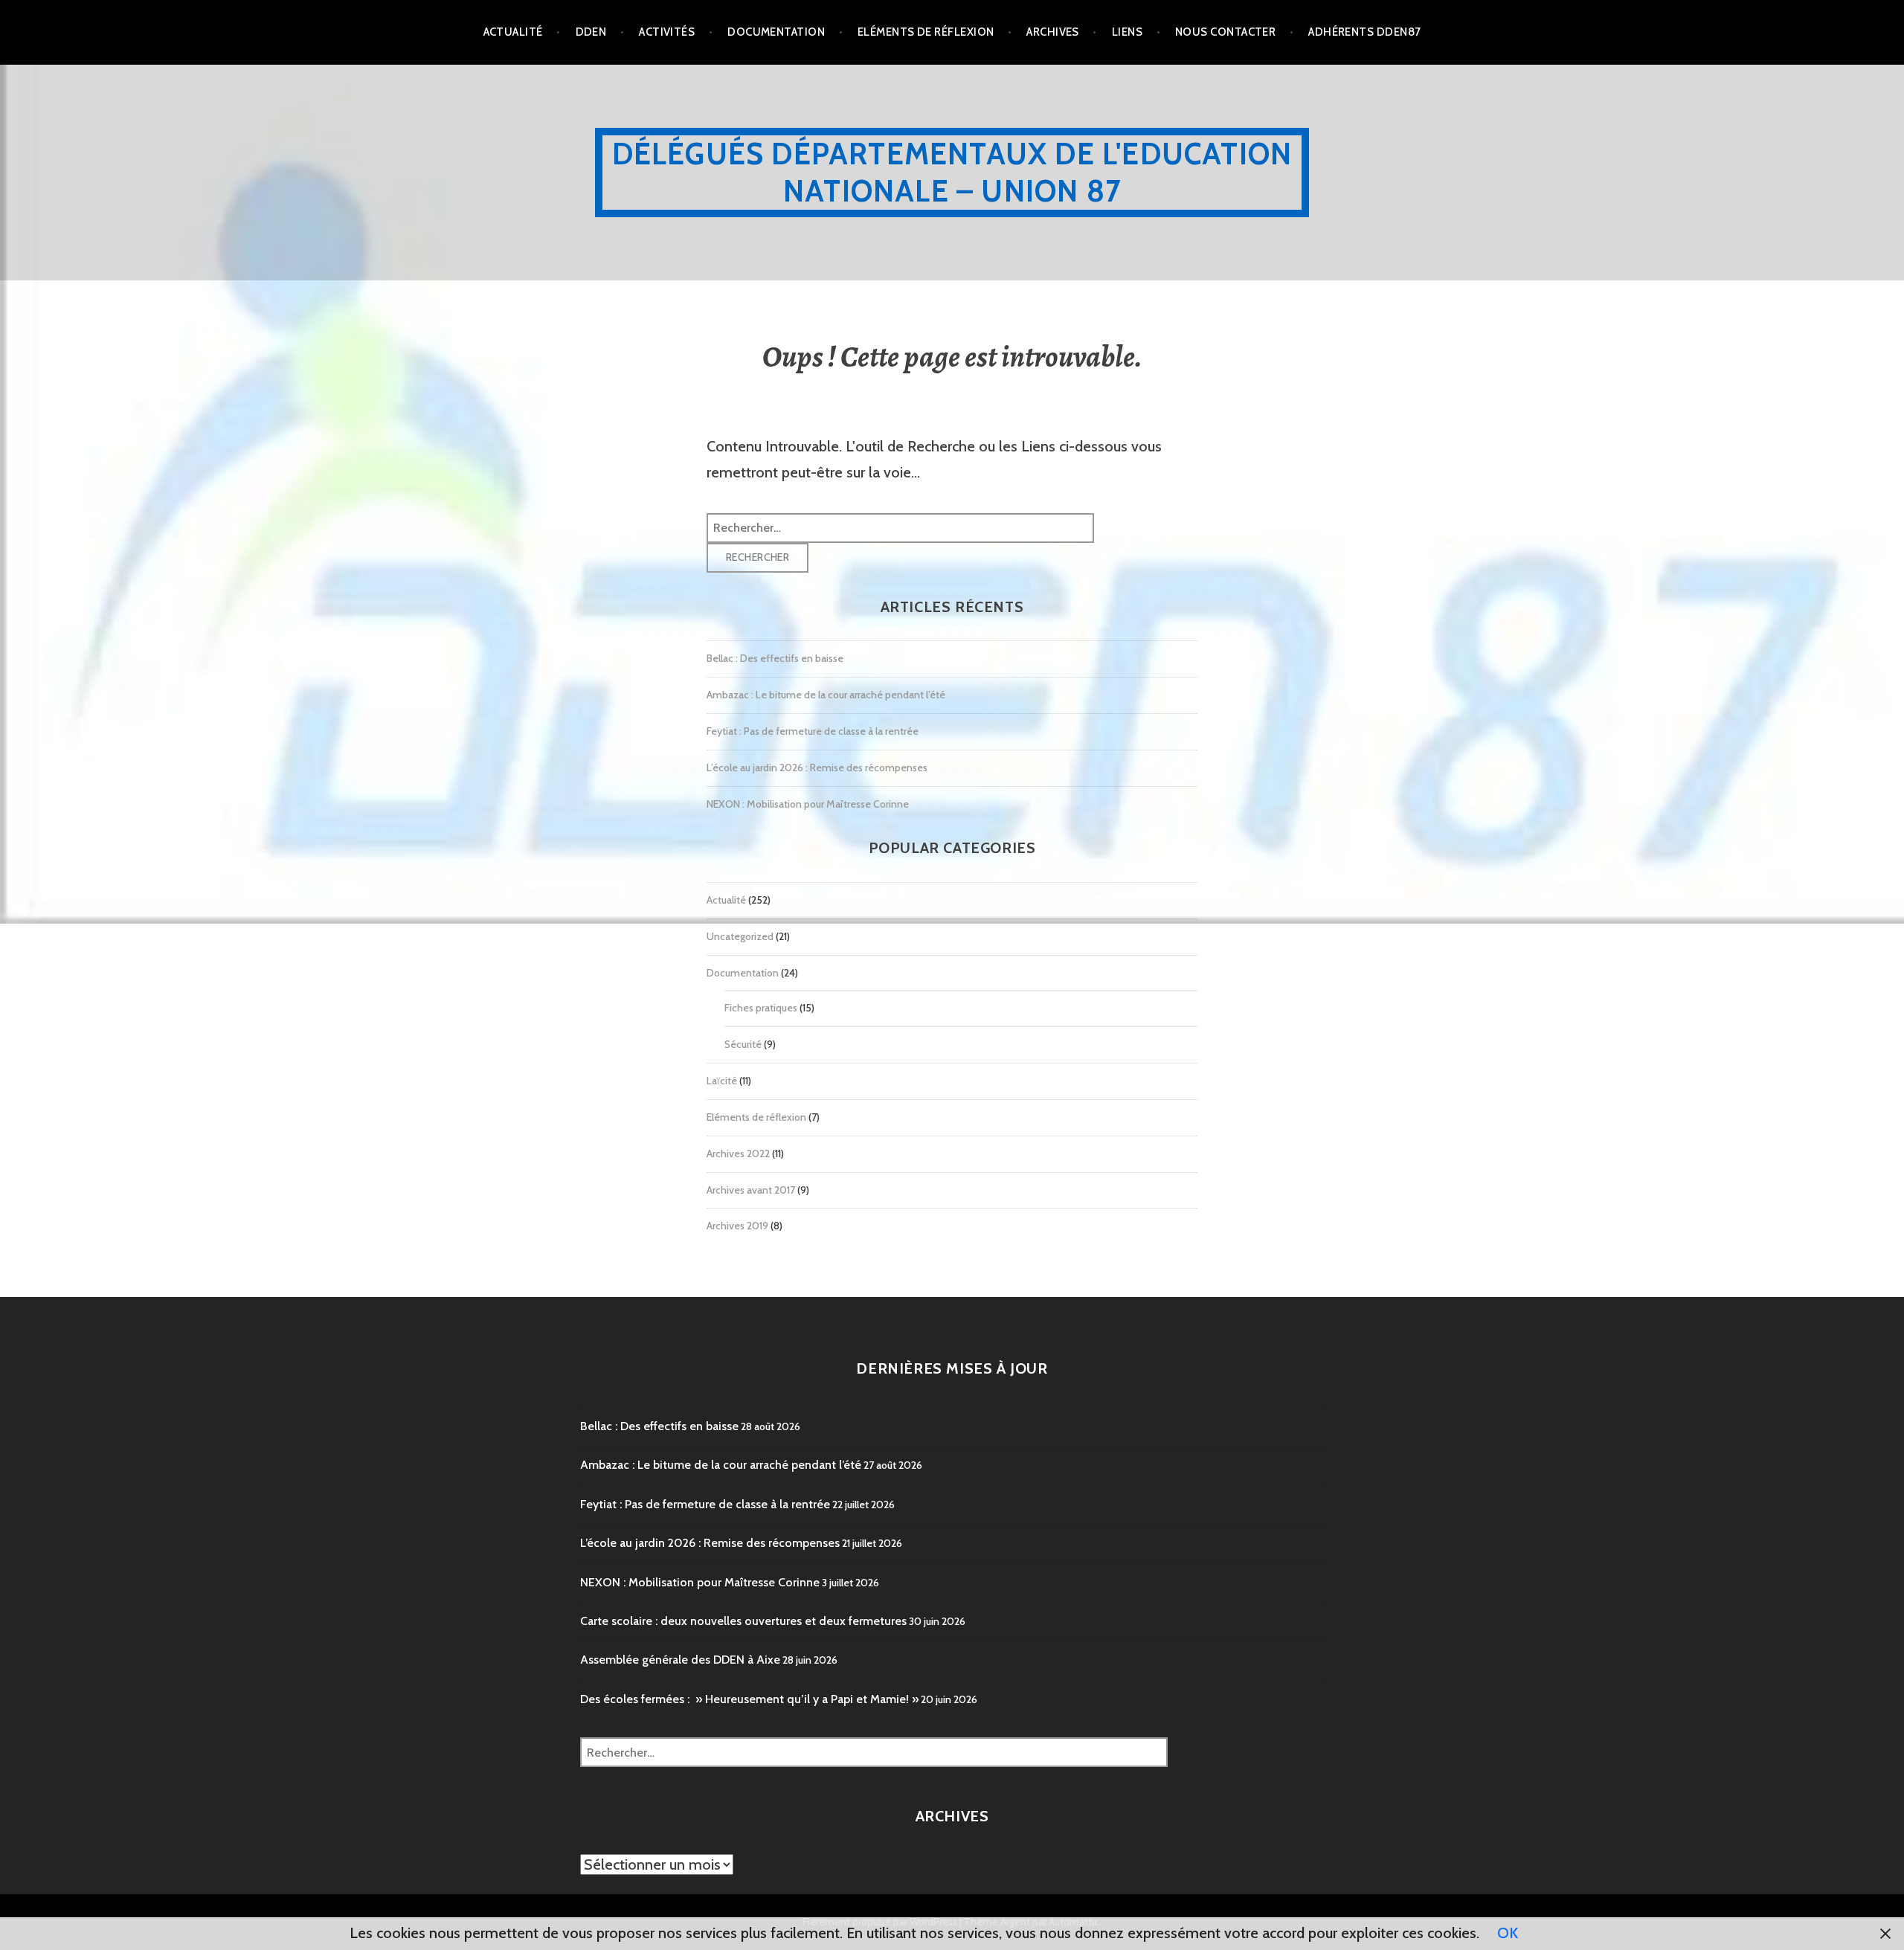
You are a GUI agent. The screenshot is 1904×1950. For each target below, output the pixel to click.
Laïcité (722, 1081)
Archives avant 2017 (751, 1190)
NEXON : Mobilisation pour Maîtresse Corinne (808, 804)
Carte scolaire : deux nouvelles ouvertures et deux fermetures (743, 1621)
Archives (1053, 32)
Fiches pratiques (761, 1008)
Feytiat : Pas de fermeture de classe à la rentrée (813, 731)
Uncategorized (740, 936)
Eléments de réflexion (926, 32)
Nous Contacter (1225, 32)
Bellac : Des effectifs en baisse (775, 658)
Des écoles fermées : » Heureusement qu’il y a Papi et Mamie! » (749, 1699)
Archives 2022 (738, 1153)
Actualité (513, 32)
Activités (667, 32)
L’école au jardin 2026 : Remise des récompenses (817, 768)
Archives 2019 (737, 1226)
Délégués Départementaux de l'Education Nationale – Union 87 (952, 172)
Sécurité (743, 1044)
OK (1508, 1933)
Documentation (776, 32)
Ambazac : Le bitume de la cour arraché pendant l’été (826, 695)
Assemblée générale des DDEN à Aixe (680, 1660)
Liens (1127, 32)
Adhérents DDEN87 (1364, 32)
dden (591, 32)
